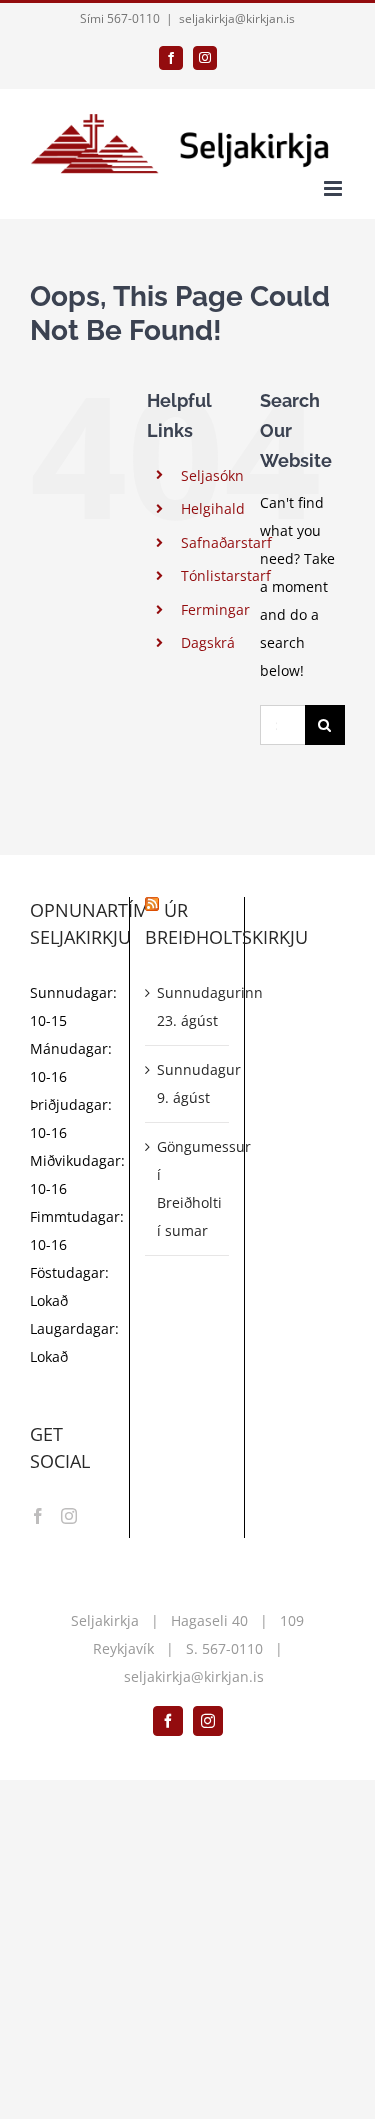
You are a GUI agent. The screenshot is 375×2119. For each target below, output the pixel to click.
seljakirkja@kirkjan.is (237, 18)
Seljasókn (212, 475)
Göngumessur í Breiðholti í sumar (188, 1188)
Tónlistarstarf (226, 575)
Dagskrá (208, 642)
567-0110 (232, 1648)
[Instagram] (69, 1516)
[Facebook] (38, 1516)
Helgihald (213, 508)
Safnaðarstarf (226, 542)
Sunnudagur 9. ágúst (188, 1083)
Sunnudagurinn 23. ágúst (188, 1006)
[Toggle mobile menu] (334, 188)
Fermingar (215, 609)
